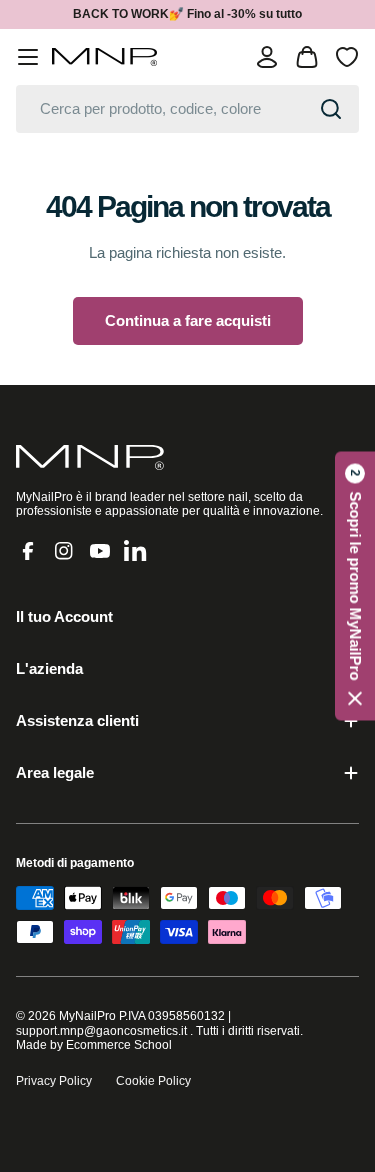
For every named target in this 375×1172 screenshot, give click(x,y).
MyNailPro (87, 1016)
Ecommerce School (119, 1045)
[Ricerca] (331, 109)
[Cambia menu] (28, 57)
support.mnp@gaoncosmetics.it (101, 1031)
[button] (355, 586)
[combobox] (187, 109)
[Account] (267, 57)
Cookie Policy (153, 1081)
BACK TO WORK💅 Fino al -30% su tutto (187, 14)
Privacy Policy (54, 1081)
